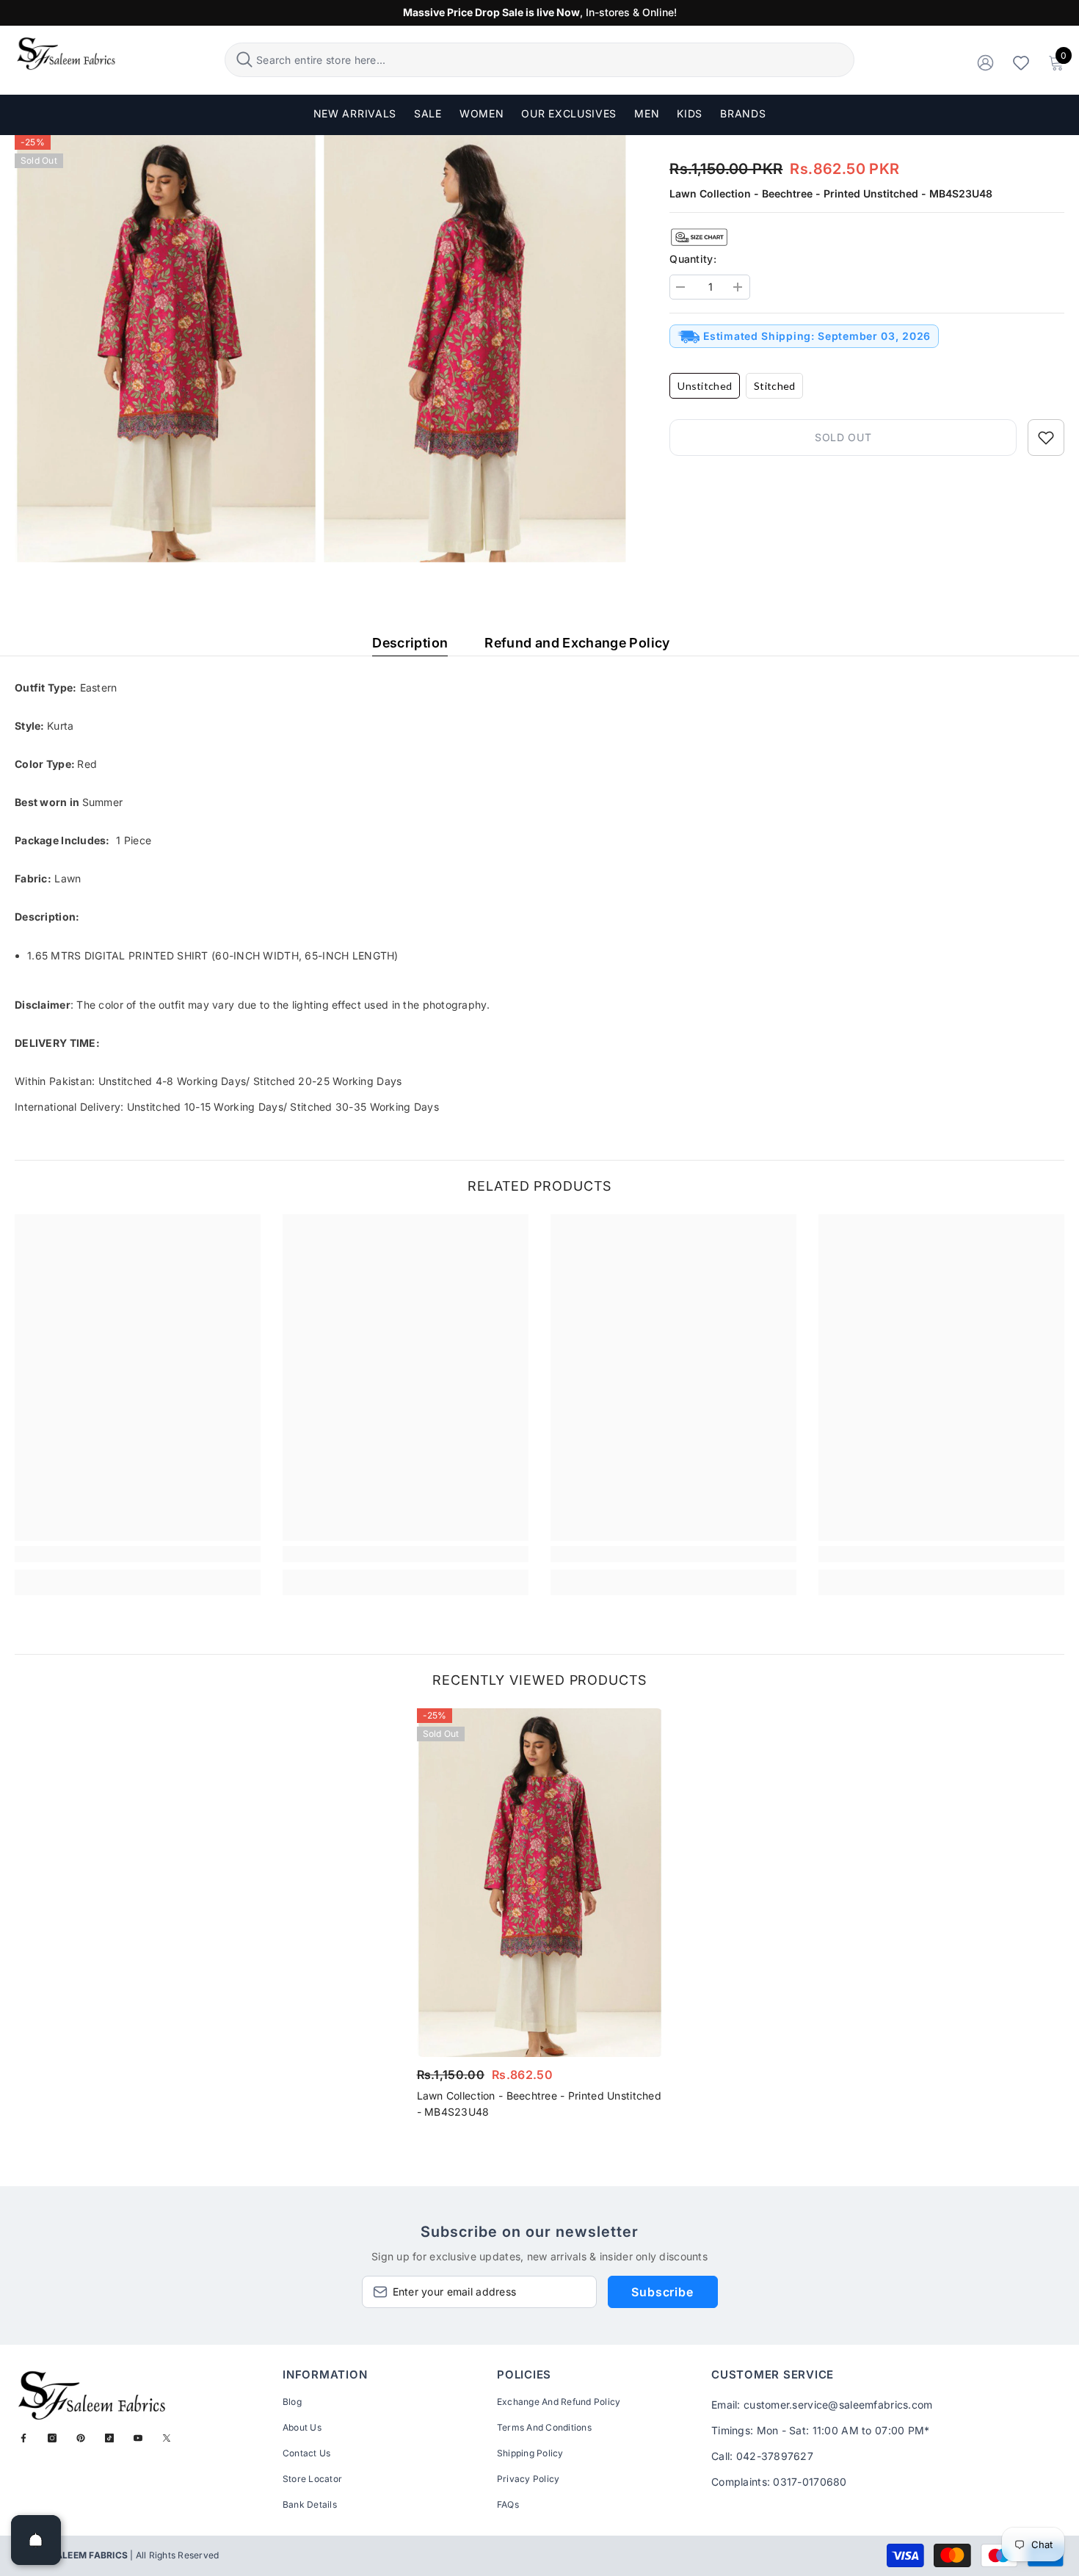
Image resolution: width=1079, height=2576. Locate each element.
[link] (138, 1554)
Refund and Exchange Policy (577, 643)
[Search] (539, 60)
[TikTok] (109, 2438)
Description (410, 643)
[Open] (36, 2540)
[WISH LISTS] (1021, 62)
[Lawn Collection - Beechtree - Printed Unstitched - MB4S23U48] (540, 1883)
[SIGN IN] (985, 62)
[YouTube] (138, 2438)
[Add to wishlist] (1046, 438)
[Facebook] (23, 2438)
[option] (540, 1918)
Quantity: (693, 259)
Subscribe (662, 2292)
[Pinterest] (81, 2438)
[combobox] (553, 60)
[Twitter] (167, 2438)
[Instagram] (52, 2438)
